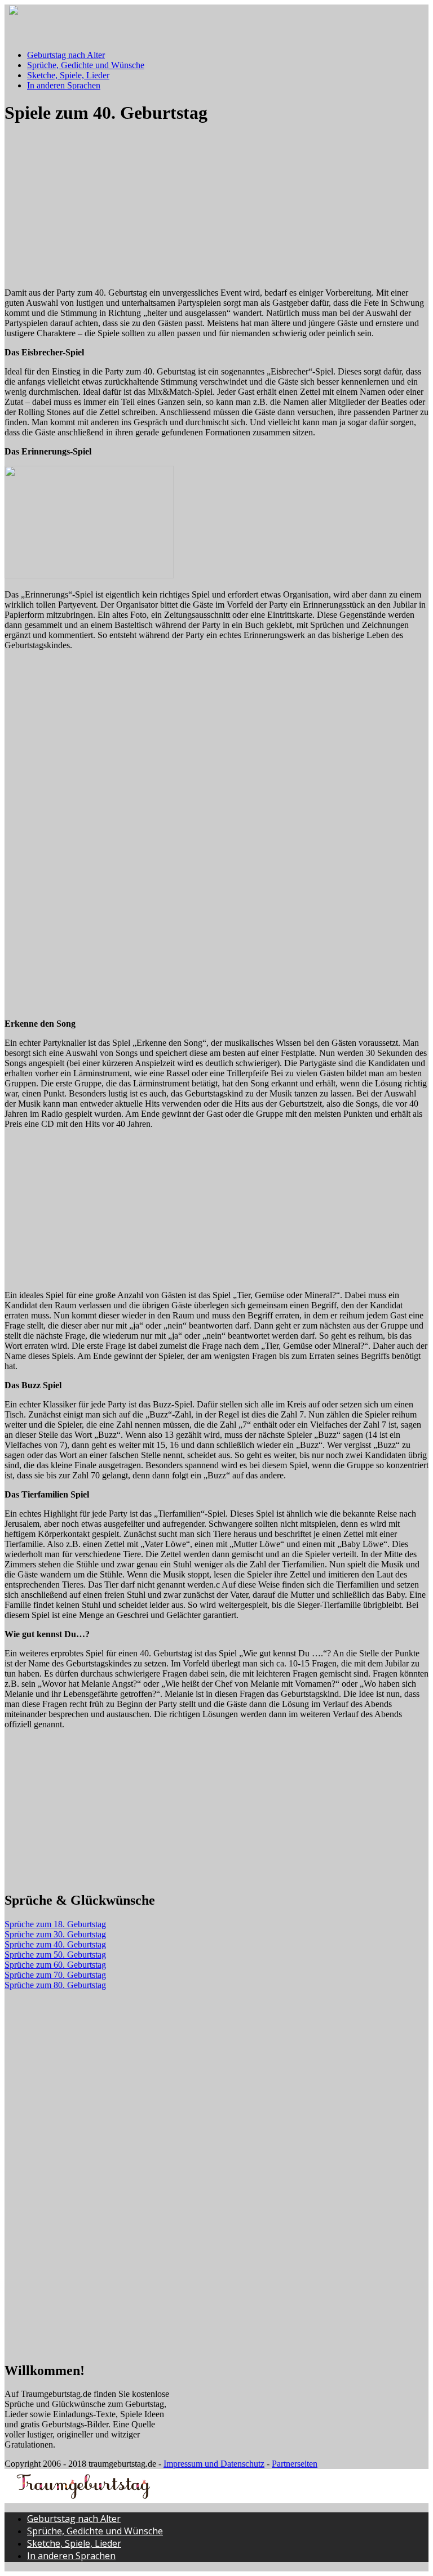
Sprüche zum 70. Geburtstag (55, 1975)
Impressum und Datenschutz (214, 2464)
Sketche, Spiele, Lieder (68, 75)
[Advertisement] (89, 206)
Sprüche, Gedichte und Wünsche (86, 65)
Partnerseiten (295, 2464)
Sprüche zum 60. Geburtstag (55, 1965)
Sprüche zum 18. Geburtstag (55, 1924)
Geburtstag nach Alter (66, 55)
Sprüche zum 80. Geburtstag (55, 1985)
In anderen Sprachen (64, 85)
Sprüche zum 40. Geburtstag (55, 1944)
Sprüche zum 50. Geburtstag (55, 1955)
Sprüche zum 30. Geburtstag (55, 1934)
